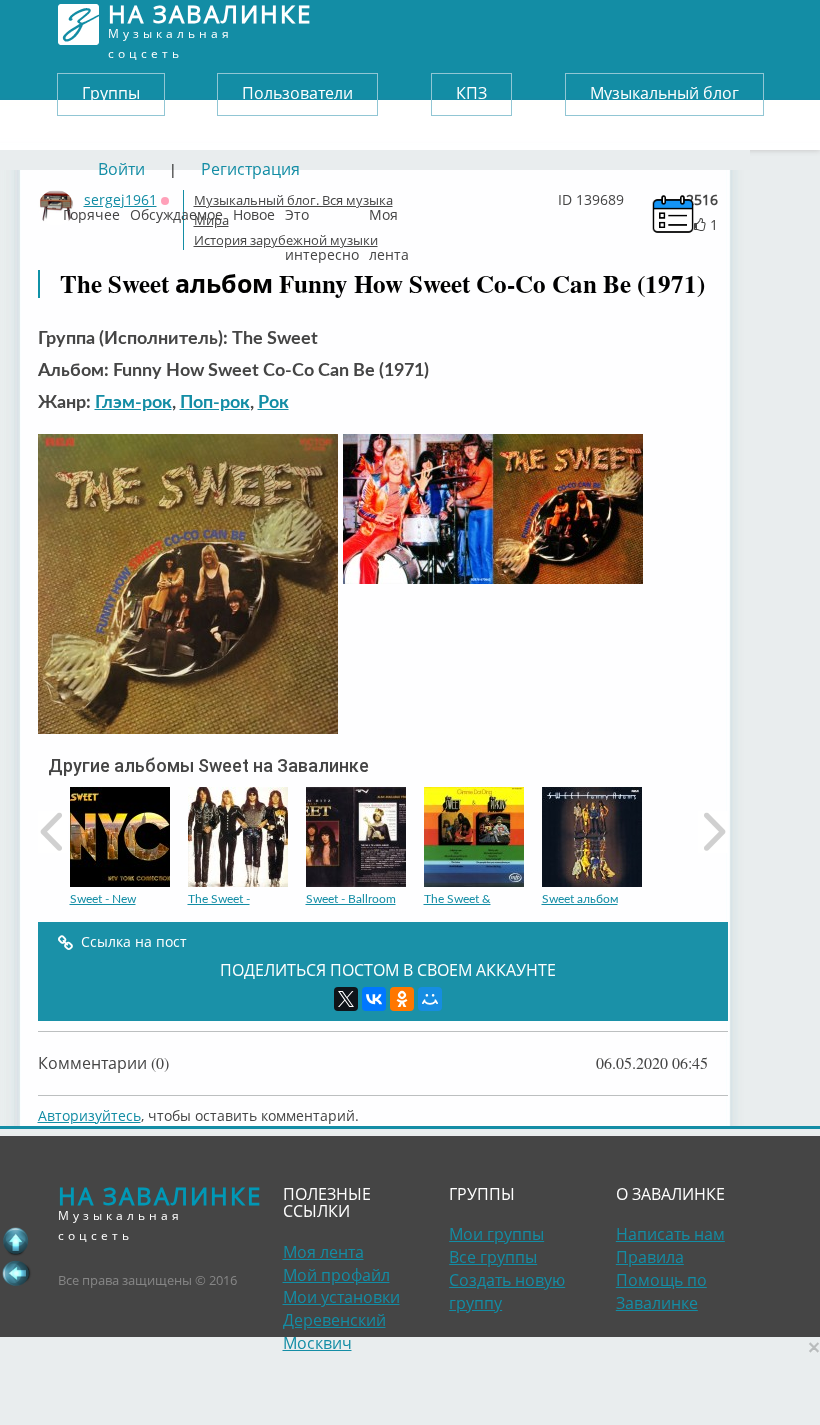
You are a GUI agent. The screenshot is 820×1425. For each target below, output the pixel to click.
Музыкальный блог (664, 93)
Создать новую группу (507, 1291)
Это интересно (322, 210)
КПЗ (471, 93)
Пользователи (297, 93)
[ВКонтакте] (374, 999)
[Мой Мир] (430, 999)
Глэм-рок (133, 403)
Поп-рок (215, 403)
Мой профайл (336, 1275)
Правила (650, 1257)
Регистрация (250, 169)
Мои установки (341, 1297)
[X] (346, 999)
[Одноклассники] (402, 999)
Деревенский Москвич (334, 1331)
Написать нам (670, 1234)
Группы (111, 93)
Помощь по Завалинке (661, 1291)
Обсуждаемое (176, 210)
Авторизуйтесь (89, 1115)
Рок (273, 403)
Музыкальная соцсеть (210, 24)
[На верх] (16, 1241)
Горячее (91, 210)
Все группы (493, 1257)
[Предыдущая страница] (16, 1273)
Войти (121, 169)
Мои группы (496, 1234)
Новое (254, 210)
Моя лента (389, 210)
